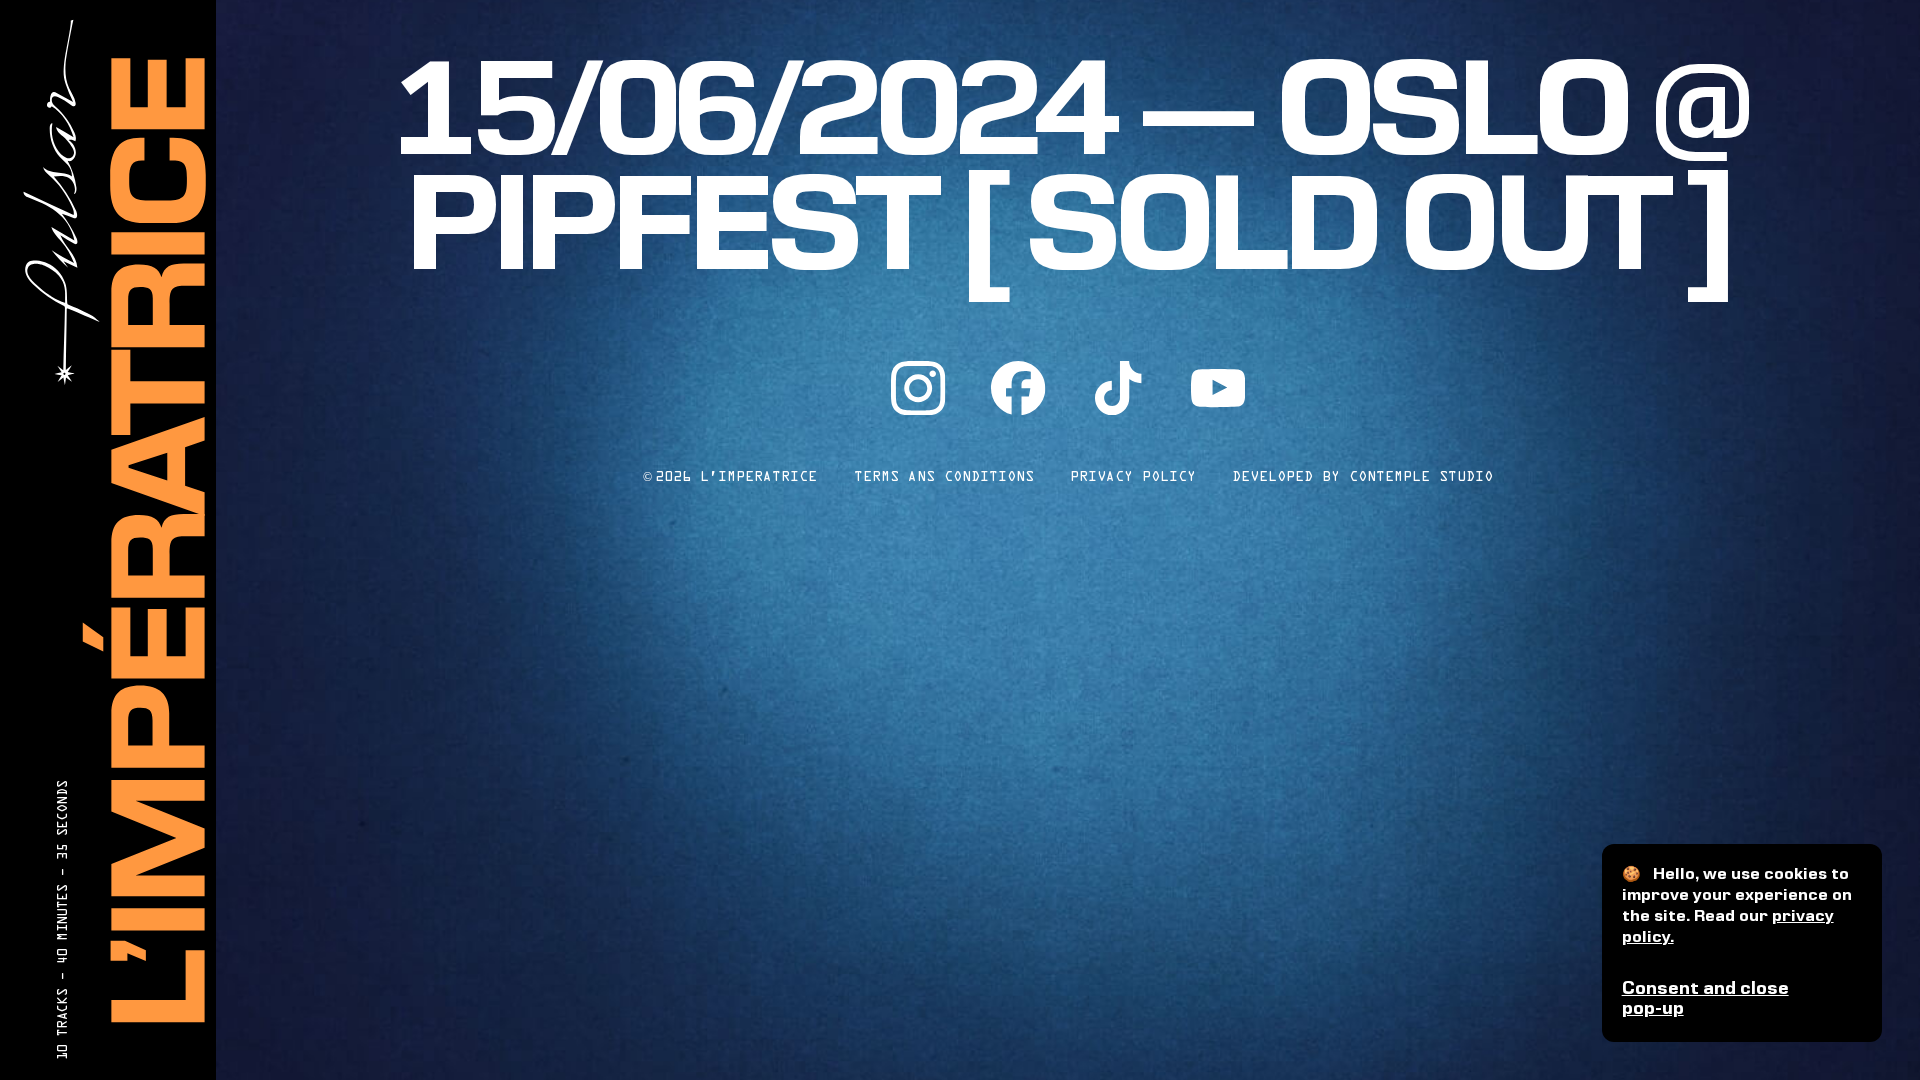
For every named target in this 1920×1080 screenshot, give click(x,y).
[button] (1742, 1000)
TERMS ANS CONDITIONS (944, 476)
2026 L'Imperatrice (730, 476)
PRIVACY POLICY (1133, 476)
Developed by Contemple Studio (1362, 476)
